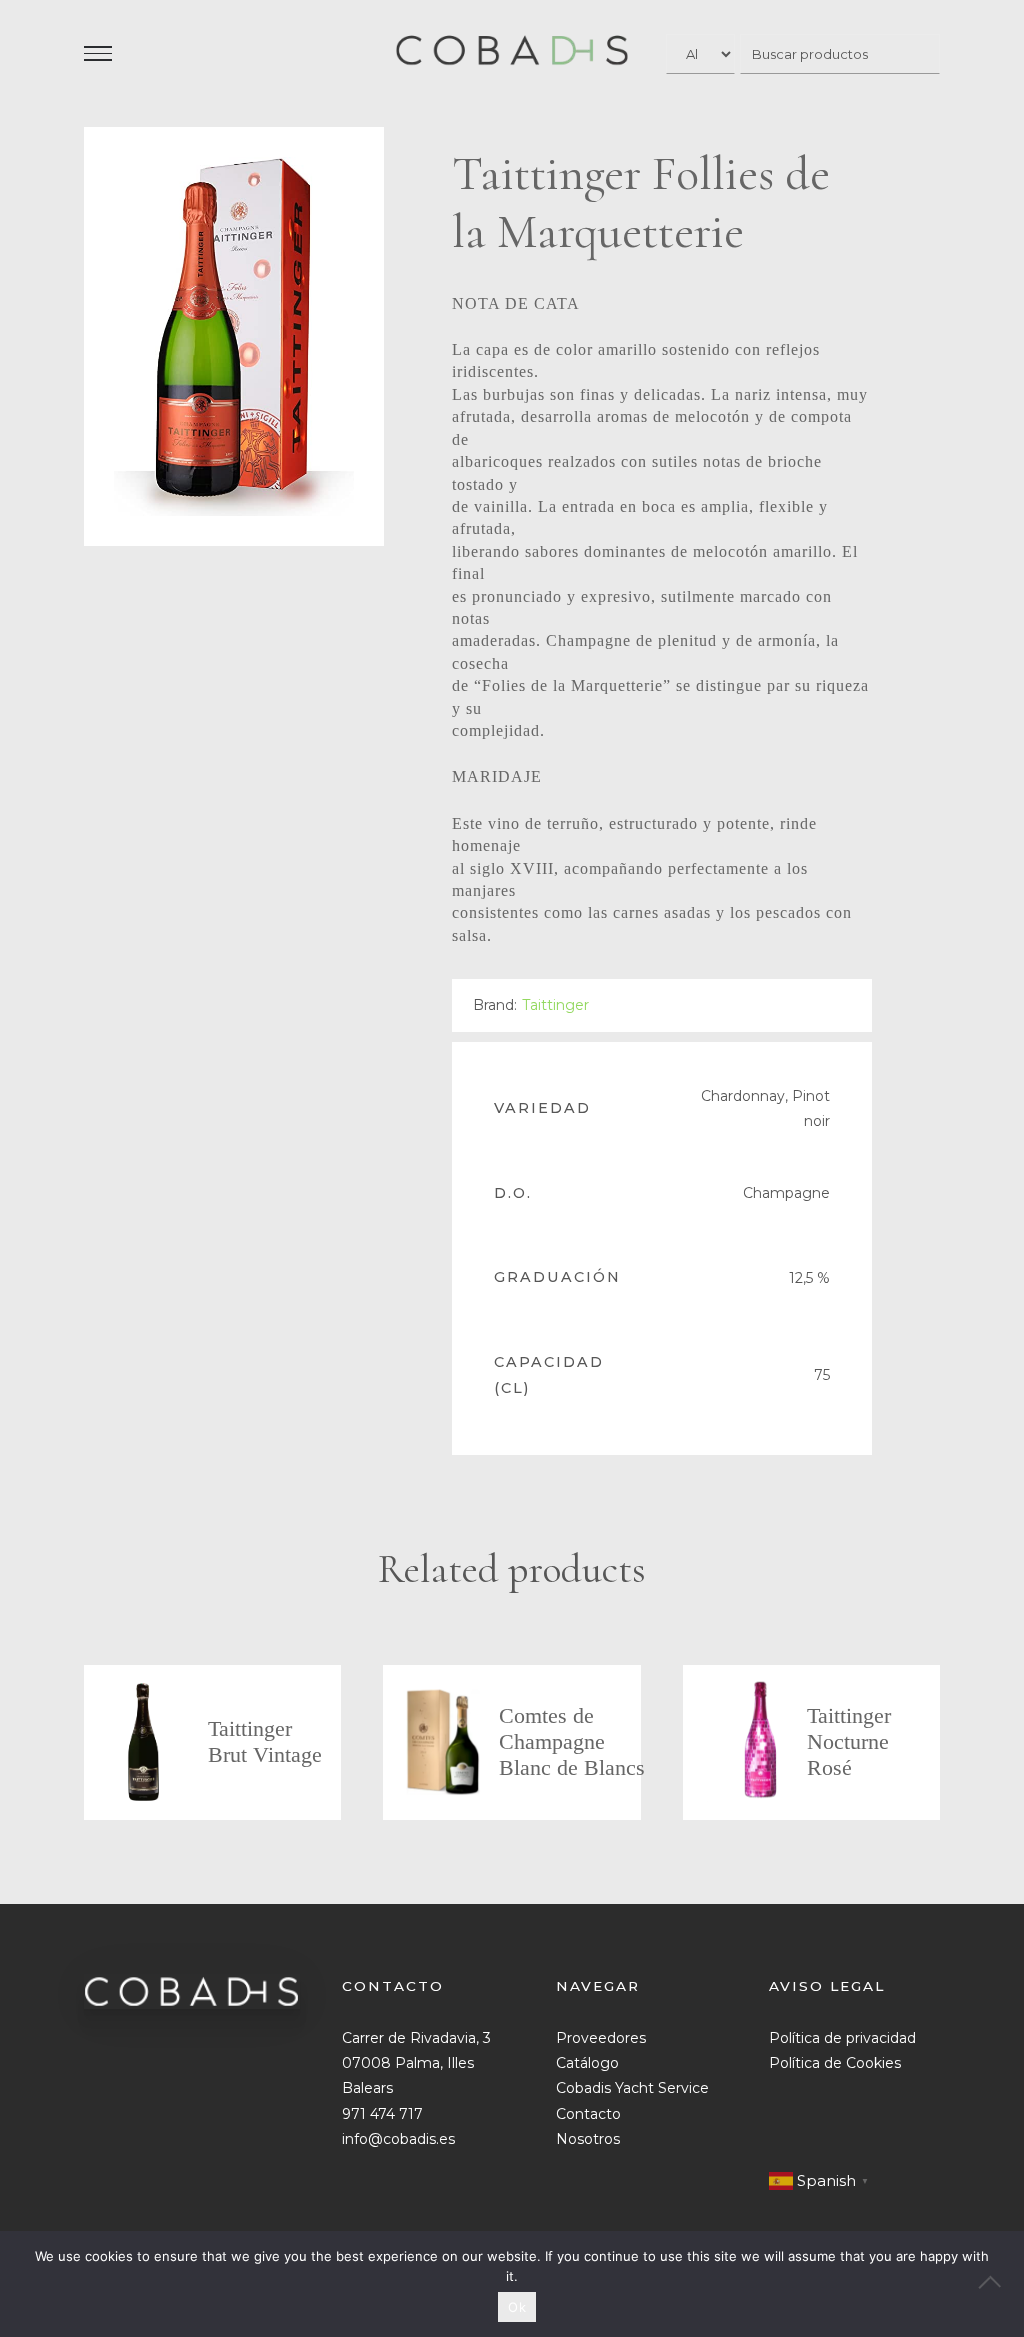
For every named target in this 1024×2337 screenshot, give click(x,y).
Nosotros (588, 2139)
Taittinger (555, 1005)
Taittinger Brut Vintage (265, 1741)
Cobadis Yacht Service (632, 2088)
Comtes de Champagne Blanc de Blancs (572, 1741)
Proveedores (601, 2038)
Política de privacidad (842, 2038)
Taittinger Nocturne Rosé (849, 1741)
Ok (517, 2307)
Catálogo (587, 2063)
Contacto (588, 2114)
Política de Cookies (835, 2063)
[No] (999, 2284)
